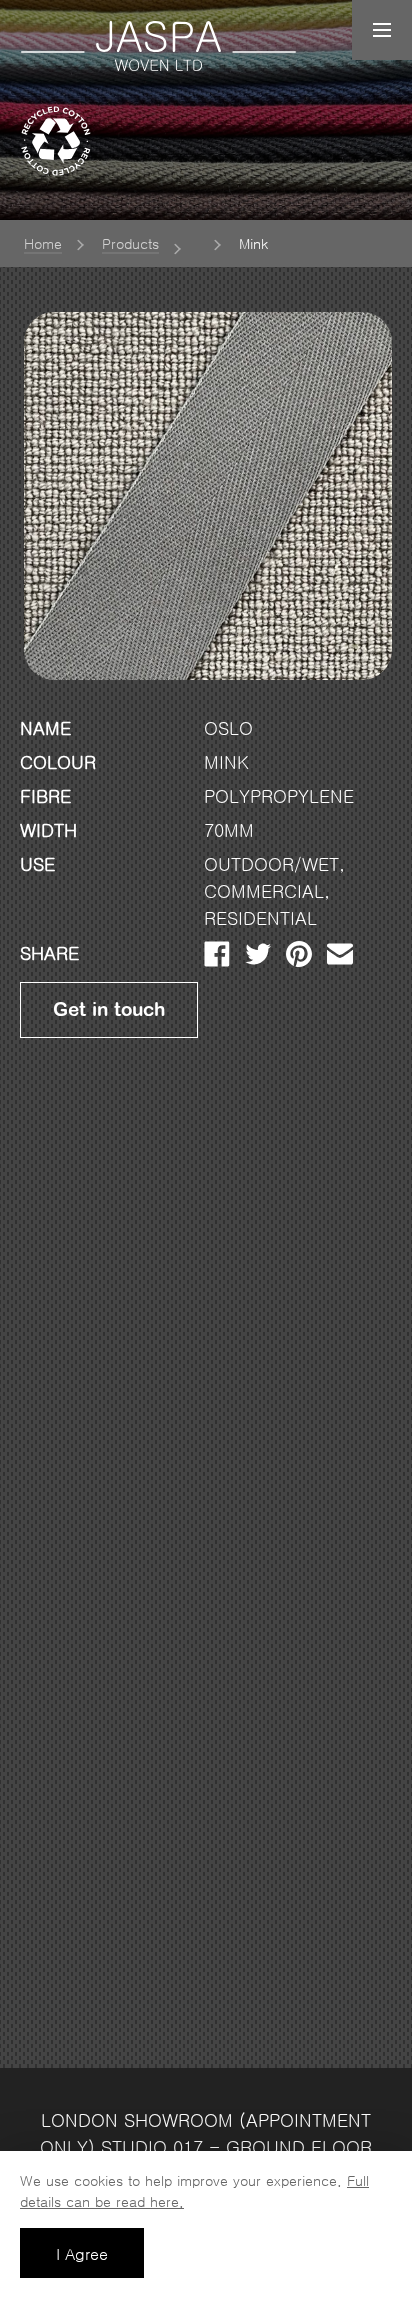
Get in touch (109, 1010)
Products (130, 244)
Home (43, 244)
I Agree (82, 2254)
